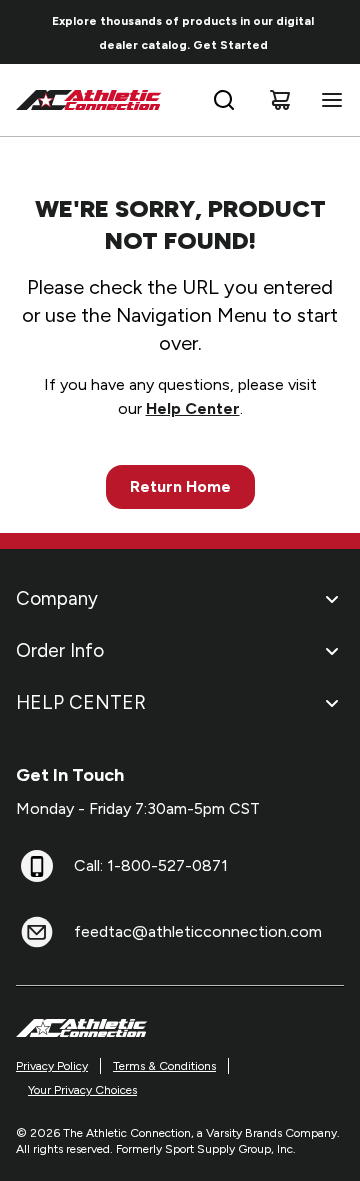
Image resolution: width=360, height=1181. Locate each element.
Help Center (193, 408)
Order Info (60, 650)
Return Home (180, 486)
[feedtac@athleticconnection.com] (37, 932)
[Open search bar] (224, 100)
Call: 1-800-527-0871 (151, 865)
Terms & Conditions (164, 1066)
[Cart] (280, 100)
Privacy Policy (52, 1066)
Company (57, 598)
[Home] (89, 100)
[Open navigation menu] (328, 100)
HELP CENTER (81, 702)
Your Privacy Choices (82, 1090)
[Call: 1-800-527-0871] (37, 866)
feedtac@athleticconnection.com (198, 931)
